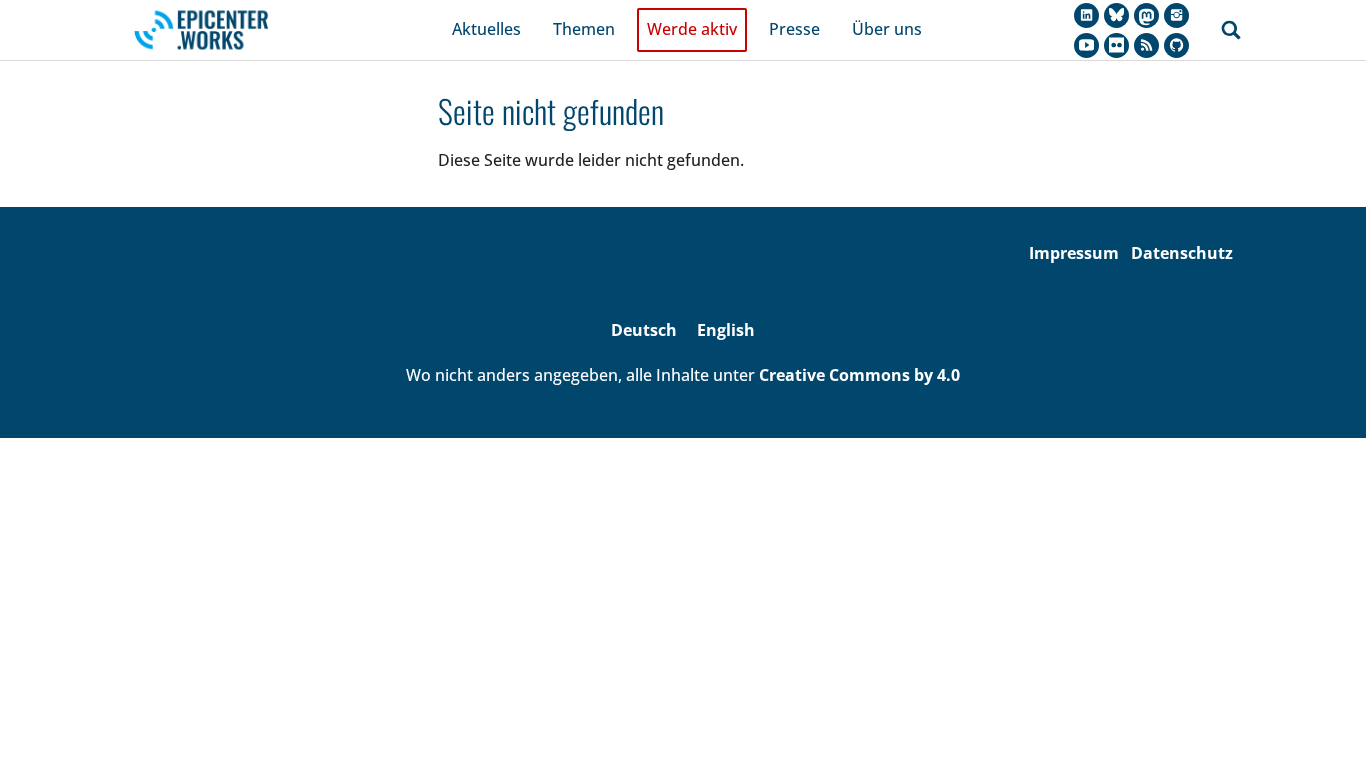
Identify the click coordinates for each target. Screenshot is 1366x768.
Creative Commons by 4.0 (859, 375)
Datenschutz (1182, 253)
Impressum (1074, 253)
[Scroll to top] (1322, 724)
